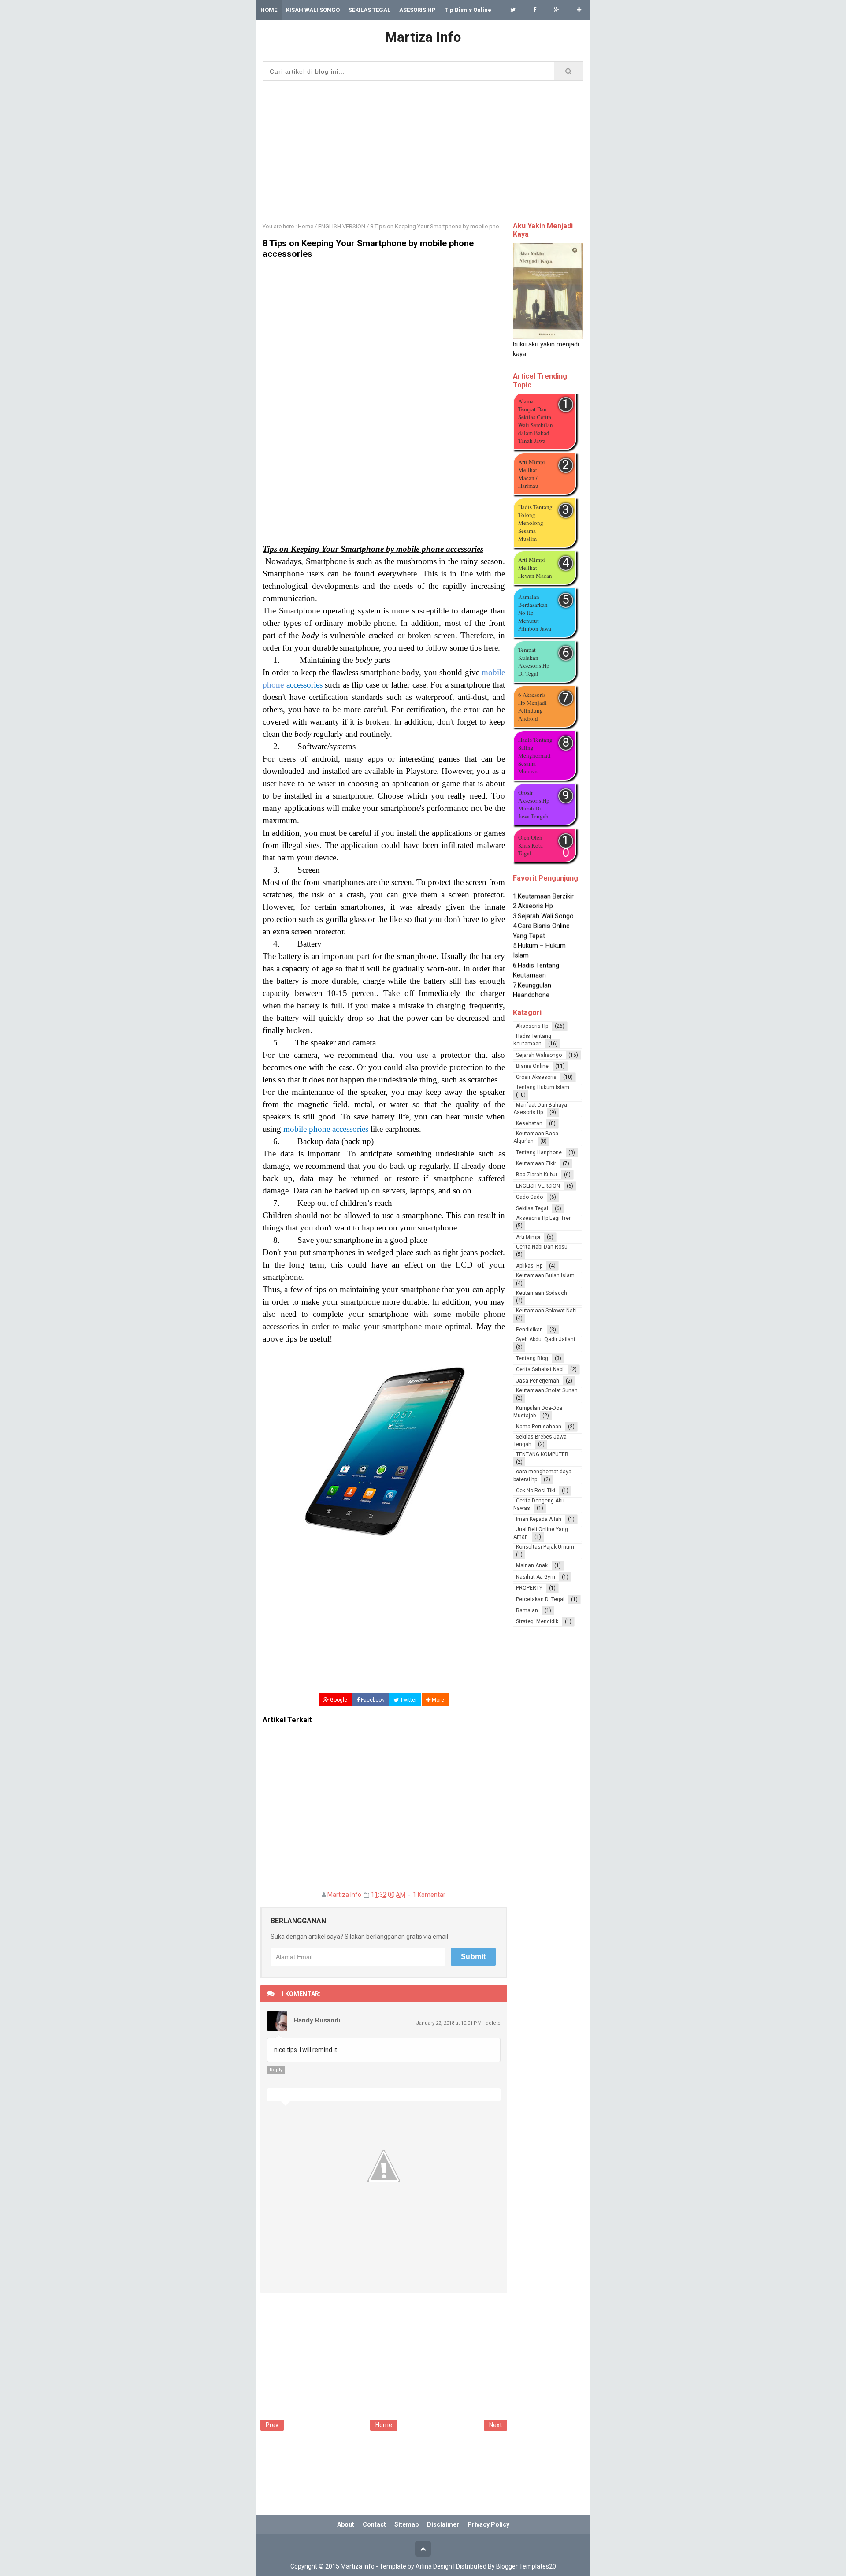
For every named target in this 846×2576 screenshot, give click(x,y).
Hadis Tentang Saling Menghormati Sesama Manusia (535, 755)
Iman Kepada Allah (539, 1519)
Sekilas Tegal (532, 1208)
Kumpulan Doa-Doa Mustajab (538, 1412)
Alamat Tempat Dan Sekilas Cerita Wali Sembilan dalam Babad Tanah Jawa (536, 421)
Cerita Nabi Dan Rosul (542, 1247)
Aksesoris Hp (532, 1026)
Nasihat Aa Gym (536, 1577)
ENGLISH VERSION (538, 1186)
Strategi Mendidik (537, 1621)
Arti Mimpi (528, 1237)
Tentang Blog (532, 1358)
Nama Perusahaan (539, 1427)
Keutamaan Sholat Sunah (547, 1390)
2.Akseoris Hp (533, 892)
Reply (276, 2070)
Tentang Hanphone (539, 1152)
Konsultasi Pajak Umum (545, 1547)
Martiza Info (344, 1895)
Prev (272, 2425)
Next (495, 2425)
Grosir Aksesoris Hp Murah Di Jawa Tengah (534, 804)
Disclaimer (443, 2524)
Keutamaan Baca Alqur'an (536, 1137)
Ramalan (527, 1610)
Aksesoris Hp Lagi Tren (544, 1218)
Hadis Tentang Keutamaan (532, 1040)
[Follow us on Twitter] (513, 10)
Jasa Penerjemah (538, 1381)
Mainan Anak (532, 1565)
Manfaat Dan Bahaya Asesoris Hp (540, 1109)
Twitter (408, 1700)
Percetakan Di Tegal (540, 1599)
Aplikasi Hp (529, 1266)
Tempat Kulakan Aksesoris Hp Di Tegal (534, 662)
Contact (374, 2524)
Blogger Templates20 (526, 2566)
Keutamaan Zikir (536, 1163)
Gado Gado (529, 1197)
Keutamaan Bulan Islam (545, 1275)
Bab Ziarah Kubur (537, 1175)
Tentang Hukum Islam (543, 1087)
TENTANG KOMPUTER (542, 1454)
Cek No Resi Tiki (536, 1491)
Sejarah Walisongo (539, 1055)
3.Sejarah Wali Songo (543, 902)
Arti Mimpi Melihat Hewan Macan (535, 568)
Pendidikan (529, 1330)
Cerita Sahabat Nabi (540, 1369)
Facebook (372, 1700)
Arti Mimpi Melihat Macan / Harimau (532, 474)
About (346, 2524)
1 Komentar (429, 1895)
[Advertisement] (423, 149)
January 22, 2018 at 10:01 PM (449, 2023)
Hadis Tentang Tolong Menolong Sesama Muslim (535, 523)
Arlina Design (434, 2566)
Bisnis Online (532, 1066)
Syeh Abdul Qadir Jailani (545, 1339)
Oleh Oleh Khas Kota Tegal (531, 845)
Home (384, 2425)
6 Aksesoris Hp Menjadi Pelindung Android (532, 706)
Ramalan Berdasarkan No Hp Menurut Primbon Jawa (535, 613)
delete (493, 2023)
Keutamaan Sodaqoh (542, 1293)
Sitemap (406, 2524)
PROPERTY (529, 1588)
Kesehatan (529, 1123)
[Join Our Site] (579, 10)
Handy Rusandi (317, 2020)
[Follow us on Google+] (557, 10)
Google (338, 1700)
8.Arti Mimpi (530, 990)
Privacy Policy (488, 2524)
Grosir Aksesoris (536, 1077)
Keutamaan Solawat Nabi (546, 1311)
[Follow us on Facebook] (535, 10)
